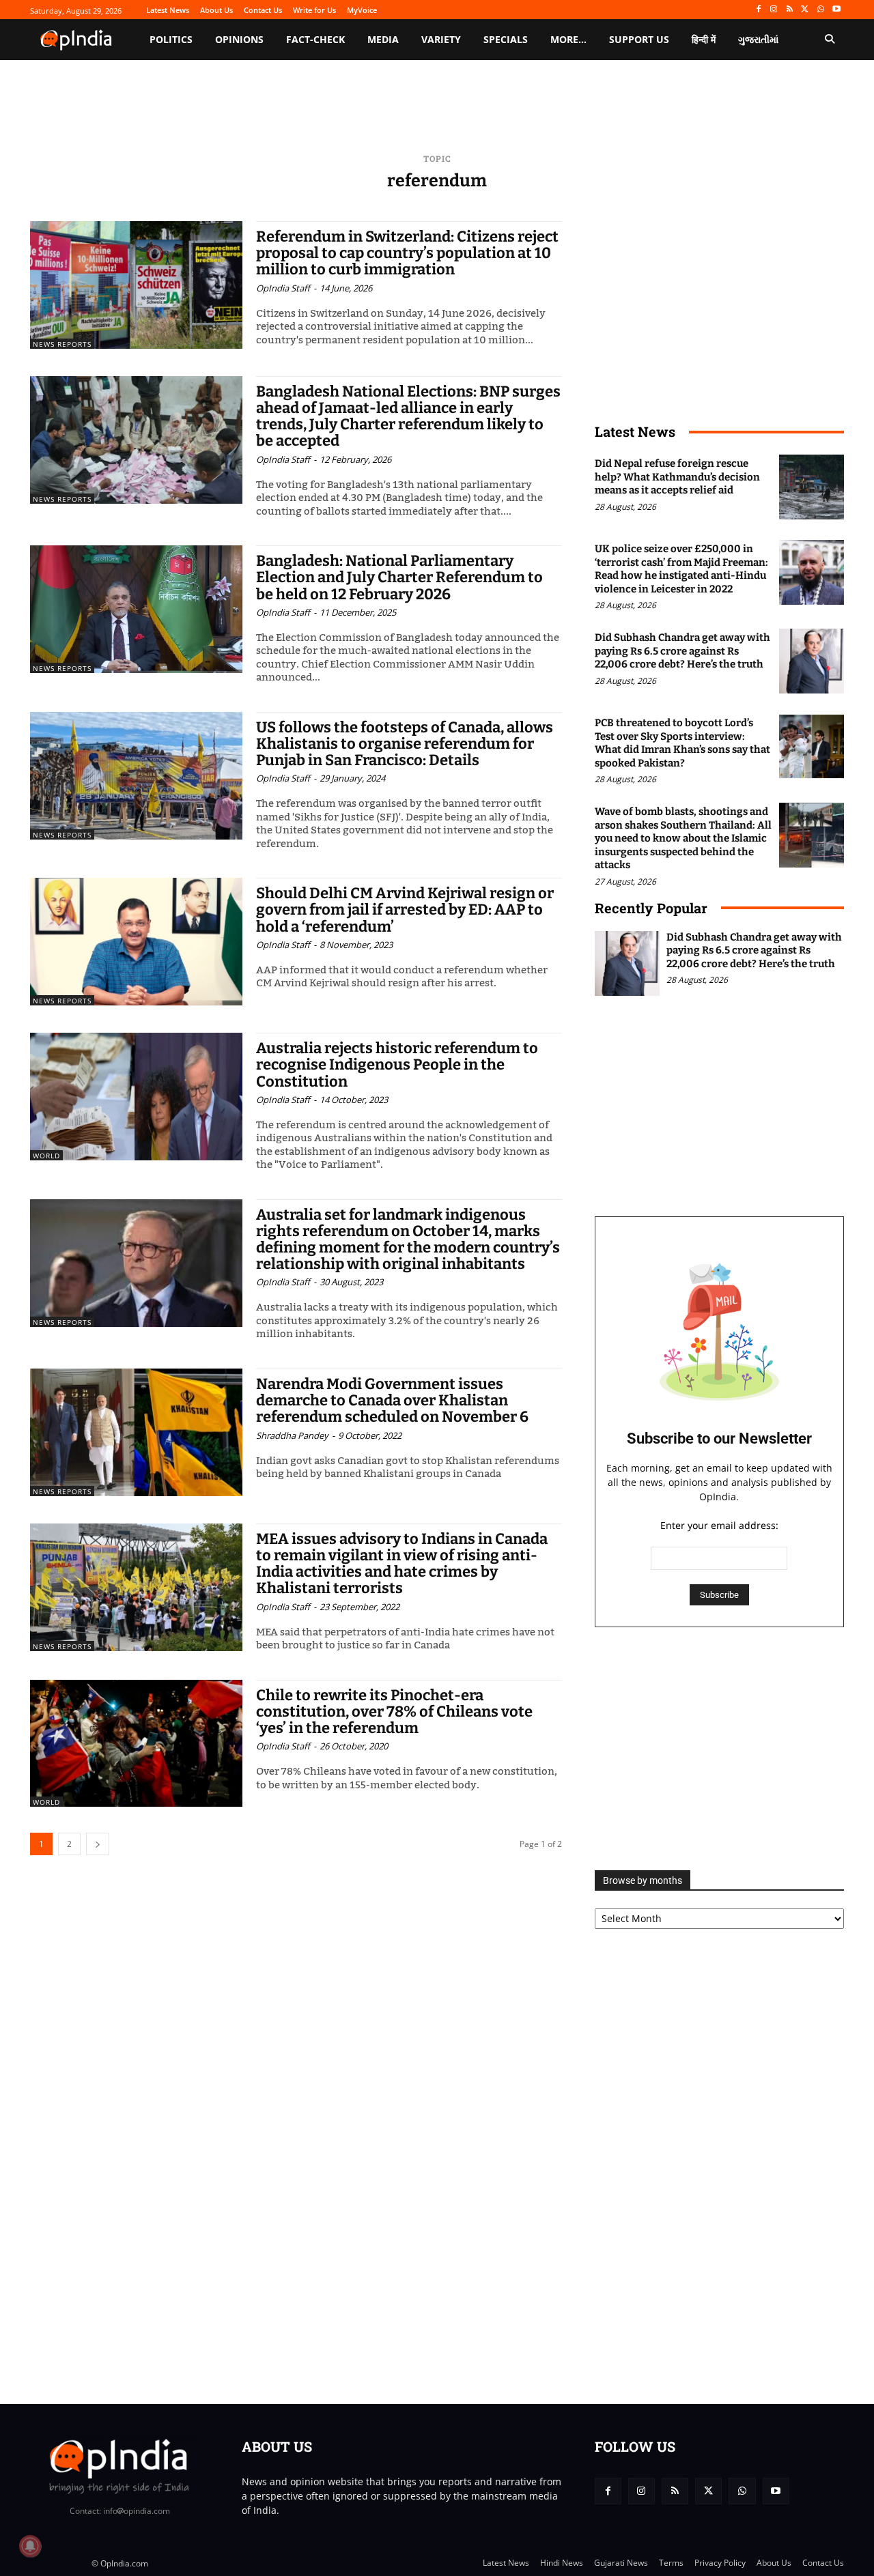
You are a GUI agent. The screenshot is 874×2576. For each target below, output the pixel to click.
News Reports (62, 344)
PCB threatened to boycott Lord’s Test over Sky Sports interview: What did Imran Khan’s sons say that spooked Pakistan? (682, 743)
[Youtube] (836, 10)
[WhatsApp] (820, 10)
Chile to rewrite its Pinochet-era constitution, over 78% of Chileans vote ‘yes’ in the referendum (394, 1712)
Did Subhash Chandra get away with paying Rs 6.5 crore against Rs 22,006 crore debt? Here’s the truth (682, 651)
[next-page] (98, 1844)
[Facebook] (758, 10)
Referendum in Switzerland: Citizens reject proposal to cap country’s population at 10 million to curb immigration (407, 253)
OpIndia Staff (283, 288)
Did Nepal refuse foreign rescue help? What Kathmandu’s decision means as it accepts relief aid (677, 477)
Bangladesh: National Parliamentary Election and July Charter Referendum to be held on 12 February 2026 (399, 577)
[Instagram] (774, 10)
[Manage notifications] (30, 2546)
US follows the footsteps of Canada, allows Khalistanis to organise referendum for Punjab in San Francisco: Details (405, 744)
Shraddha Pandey (292, 1435)
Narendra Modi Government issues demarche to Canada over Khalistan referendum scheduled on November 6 (392, 1400)
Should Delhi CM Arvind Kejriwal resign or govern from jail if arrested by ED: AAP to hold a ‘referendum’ (405, 910)
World (46, 1156)
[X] (805, 10)
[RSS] (790, 10)
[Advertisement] (719, 1749)
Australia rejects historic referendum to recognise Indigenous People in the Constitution (397, 1064)
